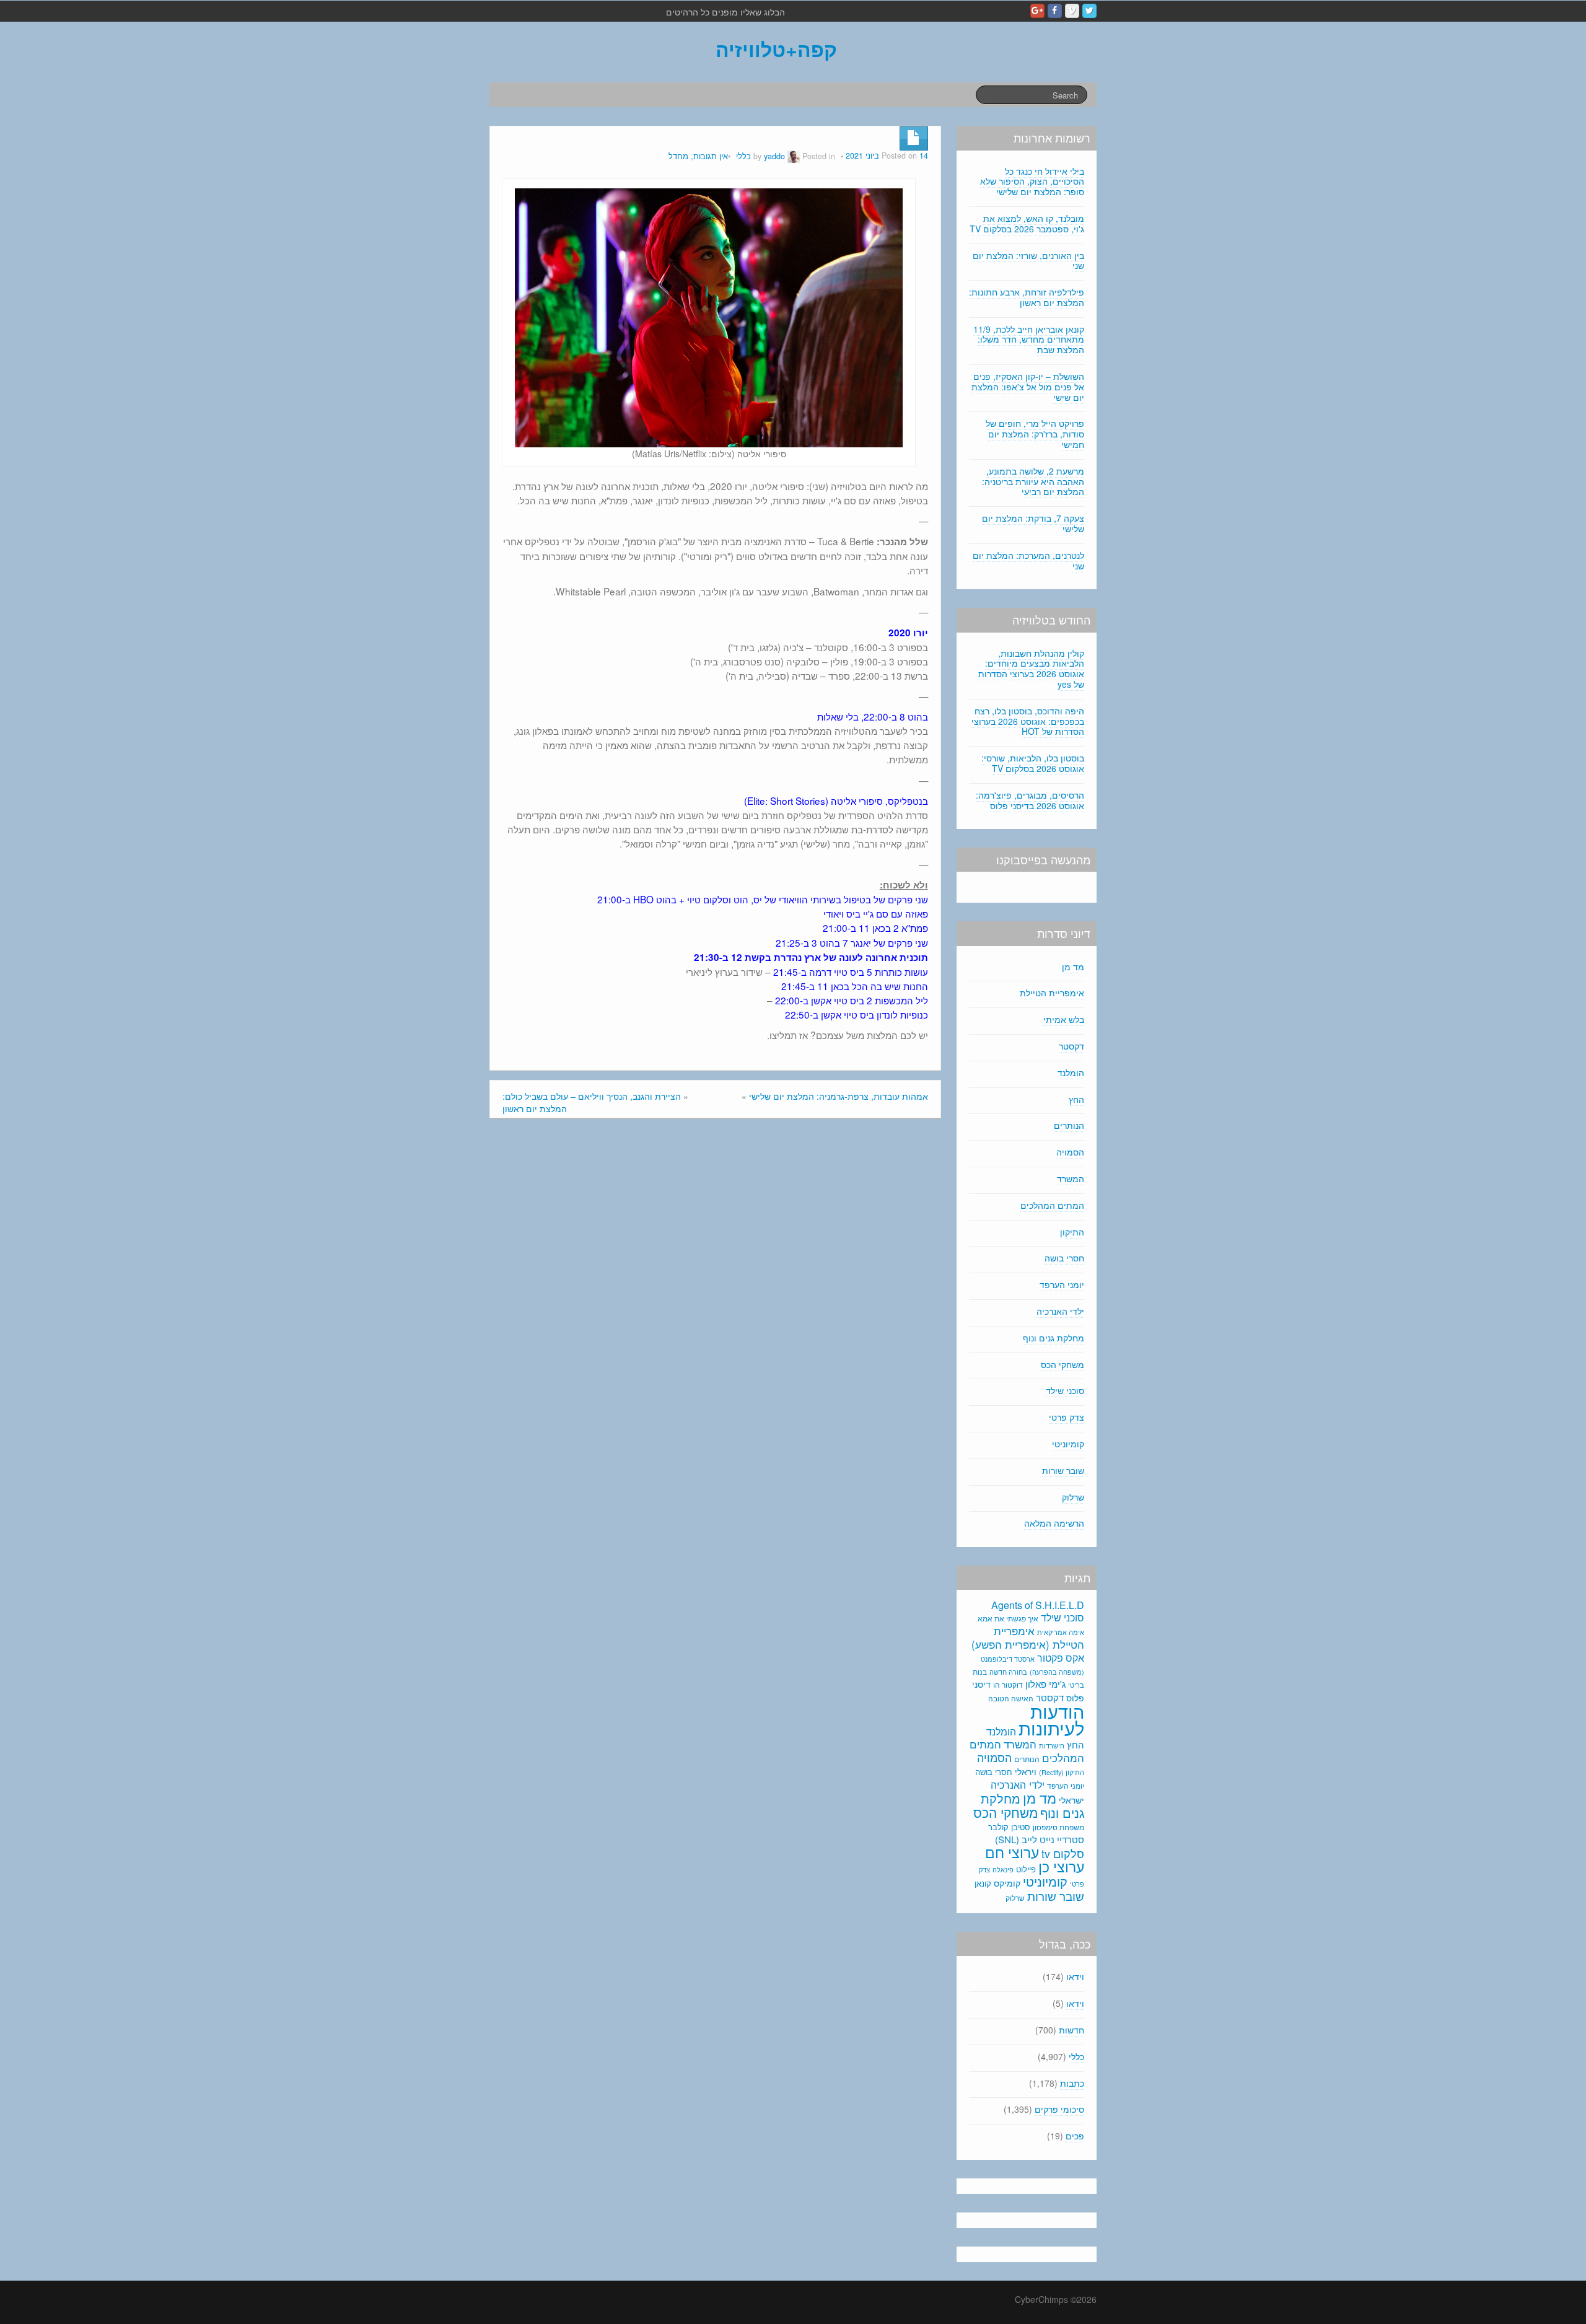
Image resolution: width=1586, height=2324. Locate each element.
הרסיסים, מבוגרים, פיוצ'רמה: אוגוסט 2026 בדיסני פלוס (1030, 800)
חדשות (1071, 2030)
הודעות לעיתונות (1051, 1719)
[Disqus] (715, 1295)
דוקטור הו (1008, 1684)
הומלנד (1071, 1072)
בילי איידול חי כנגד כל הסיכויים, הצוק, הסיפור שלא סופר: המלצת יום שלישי (1032, 182)
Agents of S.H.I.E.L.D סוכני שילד (1038, 1611)
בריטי (1076, 1685)
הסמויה (1070, 1152)
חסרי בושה (1064, 1258)
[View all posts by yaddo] (794, 156)
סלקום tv (1063, 1853)
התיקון (1072, 1232)
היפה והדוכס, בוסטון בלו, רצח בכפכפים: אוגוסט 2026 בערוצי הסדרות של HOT (1028, 721)
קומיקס (1007, 1883)
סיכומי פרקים (1059, 2109)
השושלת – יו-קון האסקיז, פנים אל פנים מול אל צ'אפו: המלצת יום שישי (1028, 387)
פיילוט (1026, 1869)
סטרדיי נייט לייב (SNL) (1040, 1839)
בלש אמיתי (1064, 1019)
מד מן (1073, 967)
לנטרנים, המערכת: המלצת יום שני (1028, 560)
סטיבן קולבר (1009, 1827)
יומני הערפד (1062, 1284)
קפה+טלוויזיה (776, 49)
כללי (743, 156)
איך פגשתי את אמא (1008, 1618)
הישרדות (1052, 1745)
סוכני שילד (1065, 1390)
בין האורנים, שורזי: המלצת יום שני (1028, 261)
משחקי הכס (1062, 1364)
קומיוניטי (1068, 1444)
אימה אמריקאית (1061, 1632)
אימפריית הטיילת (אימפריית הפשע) (1028, 1638)
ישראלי (1071, 1800)
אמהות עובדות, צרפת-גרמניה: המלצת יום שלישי (839, 1096)
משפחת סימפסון (1058, 1827)
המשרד (1071, 1178)
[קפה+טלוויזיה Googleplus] (1037, 11)
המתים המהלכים (1052, 1205)
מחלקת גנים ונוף (1054, 1338)
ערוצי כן (1061, 1866)
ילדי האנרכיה (1060, 1311)
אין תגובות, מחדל (698, 156)
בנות (980, 1672)
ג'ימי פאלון (1045, 1684)
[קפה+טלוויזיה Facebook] (1055, 11)
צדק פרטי (1067, 1417)
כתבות (1072, 2083)
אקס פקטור (1061, 1657)
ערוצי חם (1012, 1852)
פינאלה (1003, 1869)
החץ (1076, 1099)
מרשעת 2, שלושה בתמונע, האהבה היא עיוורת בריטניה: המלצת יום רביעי (1033, 481)
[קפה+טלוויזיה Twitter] (1089, 11)
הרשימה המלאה (1054, 1523)
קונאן (983, 1883)
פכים (1075, 2136)
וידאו (1075, 1976)
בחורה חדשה (1008, 1672)
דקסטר (1071, 1046)
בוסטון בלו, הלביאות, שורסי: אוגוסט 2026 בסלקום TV (1033, 763)
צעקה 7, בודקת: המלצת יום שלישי (1033, 523)
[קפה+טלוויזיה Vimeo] (1072, 11)
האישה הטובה (1011, 1698)
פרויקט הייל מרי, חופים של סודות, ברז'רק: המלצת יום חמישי (1035, 434)
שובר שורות (1063, 1470)
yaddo (774, 156)
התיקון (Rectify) (1062, 1772)
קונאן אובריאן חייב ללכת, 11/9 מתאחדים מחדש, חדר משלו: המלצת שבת (1029, 340)
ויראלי (1026, 1771)
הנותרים (1069, 1125)
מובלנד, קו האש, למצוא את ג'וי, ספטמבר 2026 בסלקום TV (1027, 223)
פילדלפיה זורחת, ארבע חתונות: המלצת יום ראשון (1027, 297)
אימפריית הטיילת (1052, 993)
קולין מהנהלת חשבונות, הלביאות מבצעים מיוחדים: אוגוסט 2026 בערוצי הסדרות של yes (1031, 669)
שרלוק (1073, 1497)
